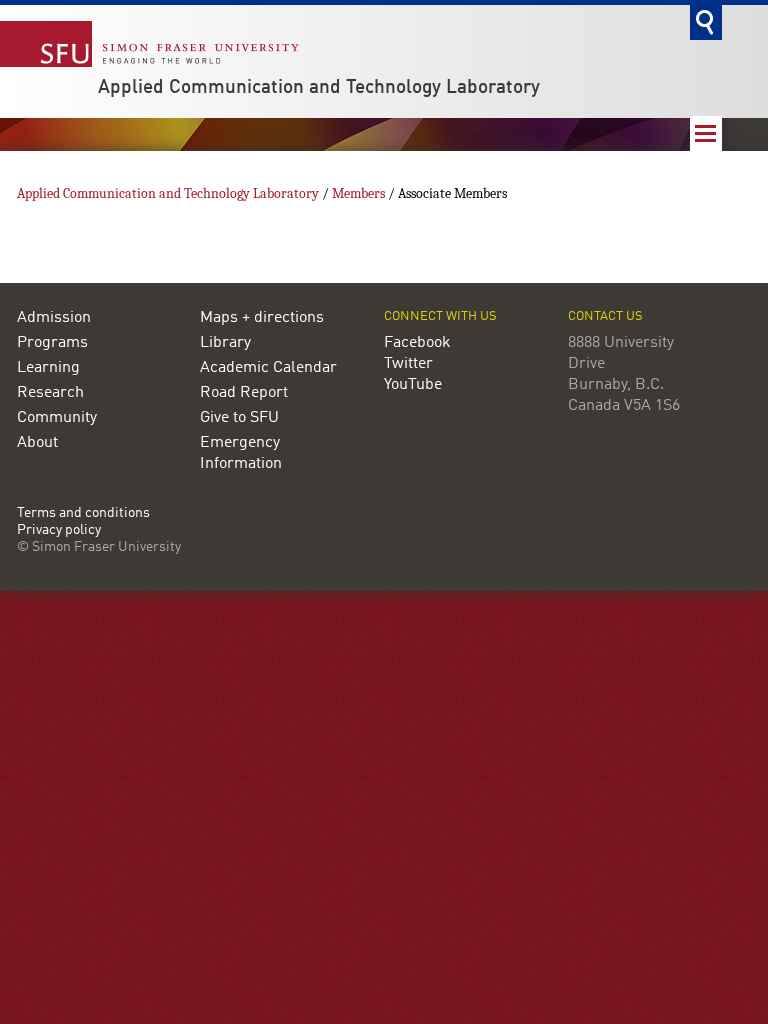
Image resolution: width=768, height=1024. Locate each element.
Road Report (244, 393)
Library (225, 343)
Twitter (408, 364)
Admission (54, 318)
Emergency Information (241, 453)
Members (358, 193)
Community (57, 418)
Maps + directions (262, 318)
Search (706, 22)
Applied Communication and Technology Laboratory (319, 88)
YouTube (413, 385)
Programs (52, 343)
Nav (706, 133)
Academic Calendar (268, 368)
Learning (48, 368)
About (37, 443)
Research (50, 393)
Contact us (605, 316)
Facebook (417, 343)
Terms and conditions (83, 513)
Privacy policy (59, 530)
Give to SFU (239, 418)
